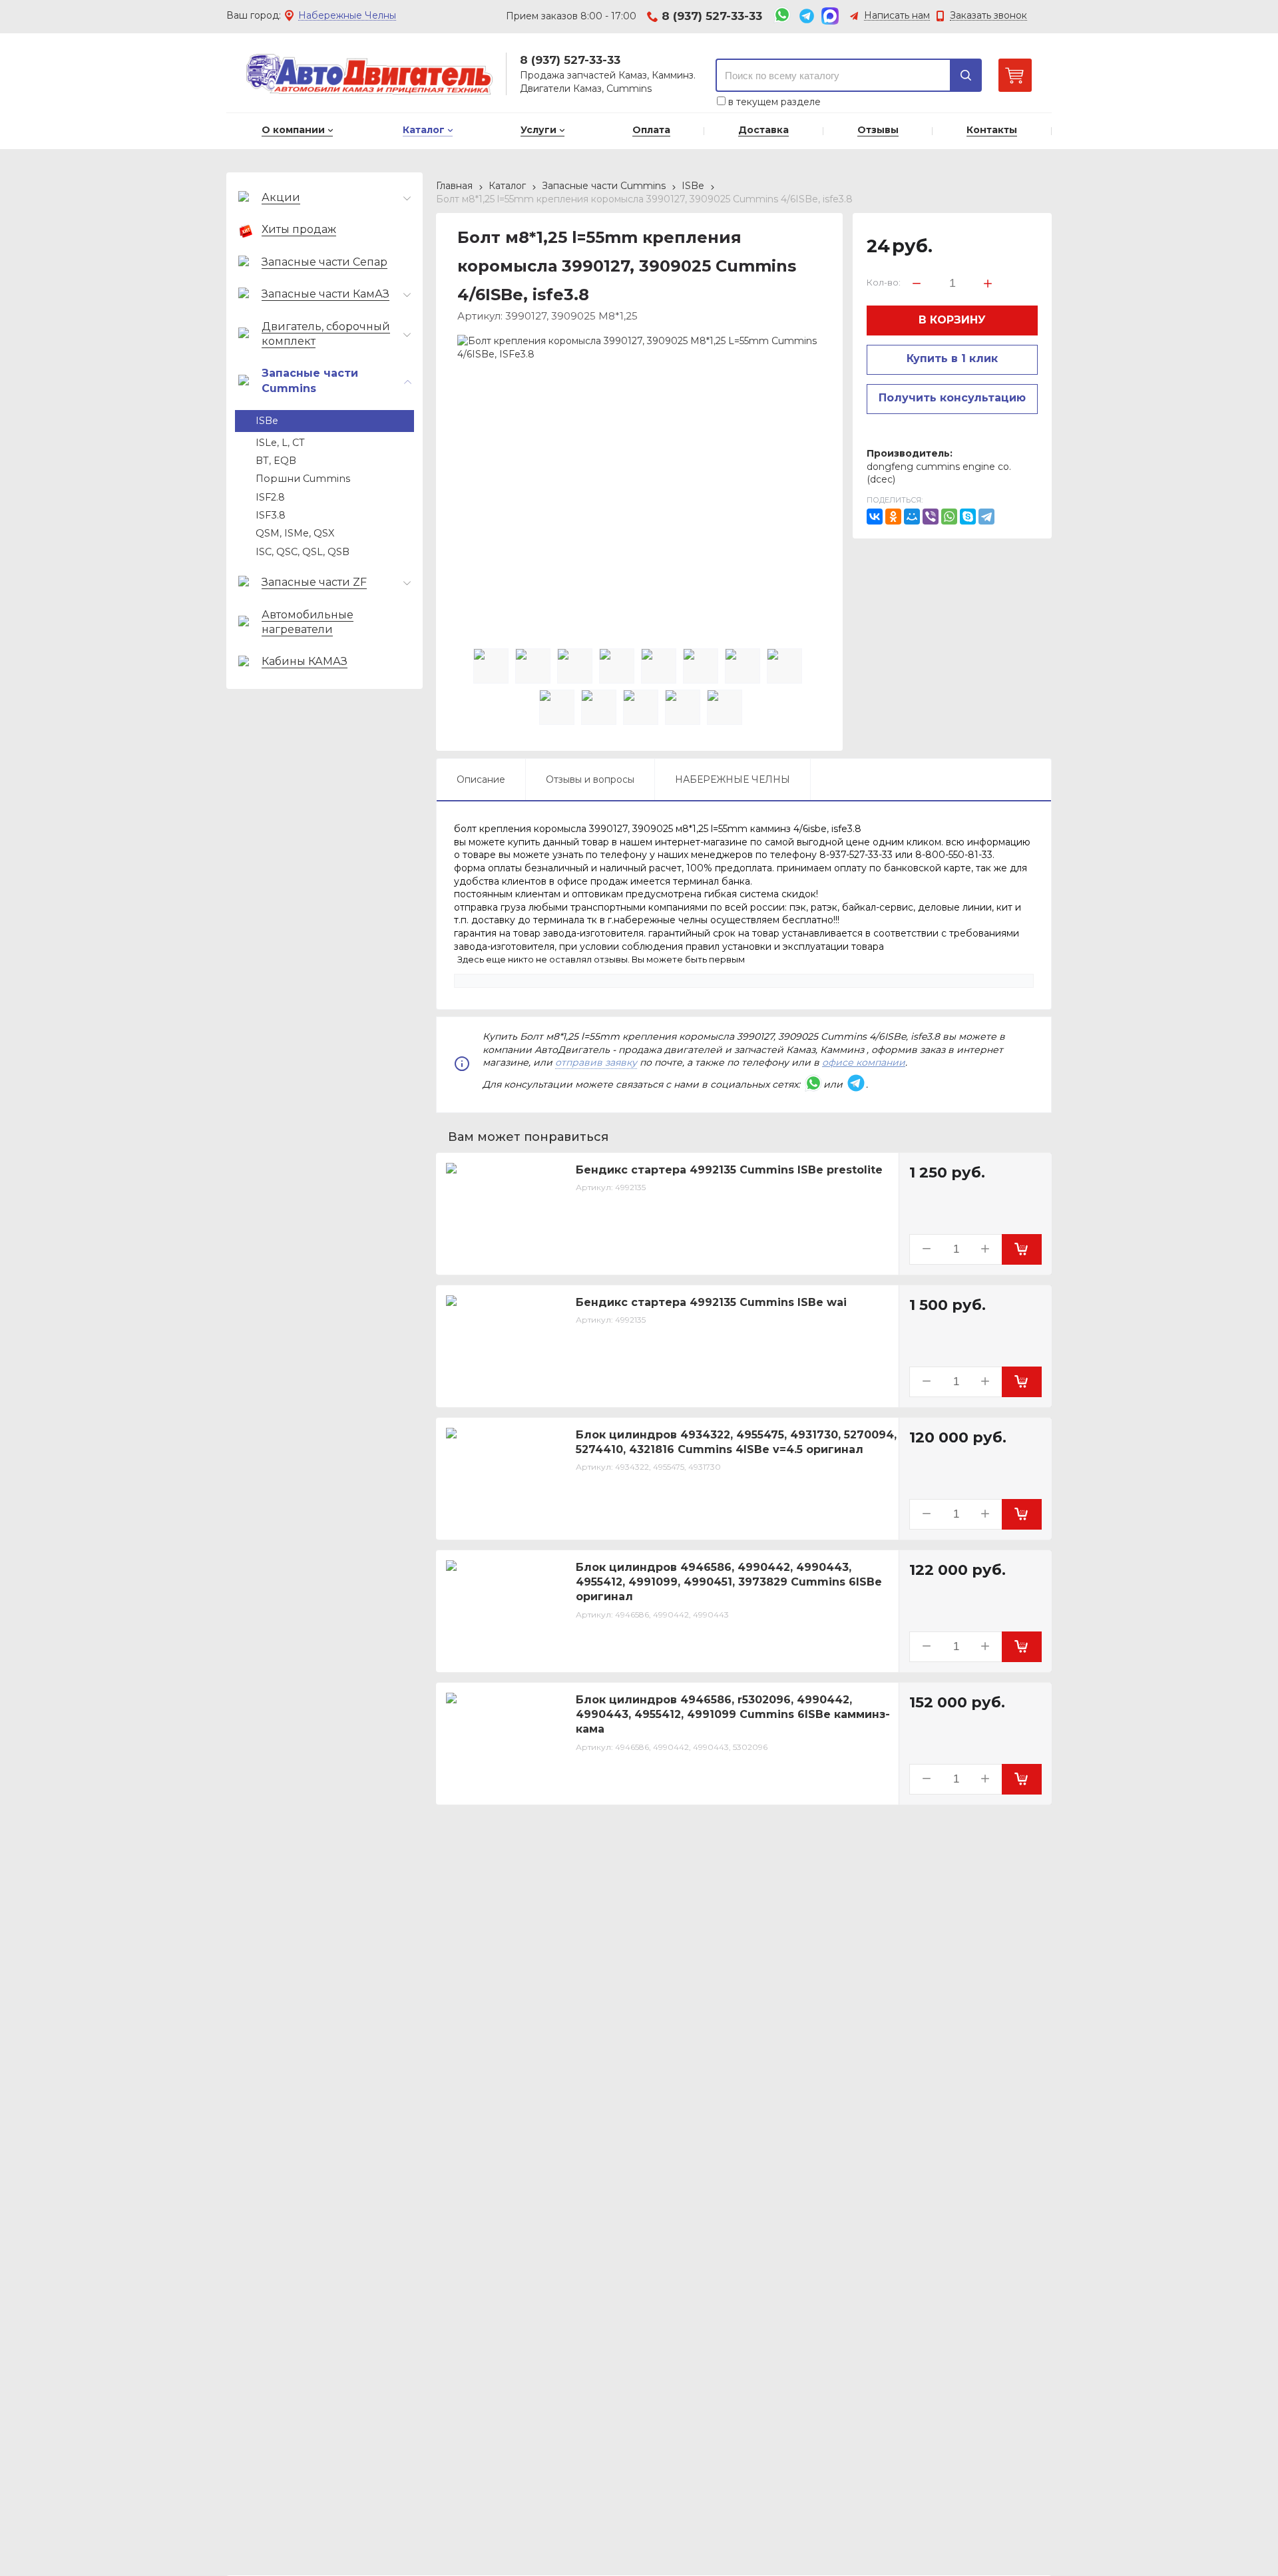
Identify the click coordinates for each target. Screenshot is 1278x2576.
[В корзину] (1022, 1249)
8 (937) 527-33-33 (712, 16)
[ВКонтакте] (875, 517)
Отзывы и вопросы (590, 779)
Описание (481, 779)
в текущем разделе (773, 102)
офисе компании (864, 1062)
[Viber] (931, 517)
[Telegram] (986, 517)
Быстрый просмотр (513, 1256)
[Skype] (968, 517)
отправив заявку (596, 1062)
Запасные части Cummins (604, 186)
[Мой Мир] (912, 517)
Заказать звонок (988, 16)
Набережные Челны (347, 16)
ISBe (693, 186)
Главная (454, 186)
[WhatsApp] (949, 517)
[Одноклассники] (893, 517)
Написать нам (897, 16)
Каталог (507, 186)
